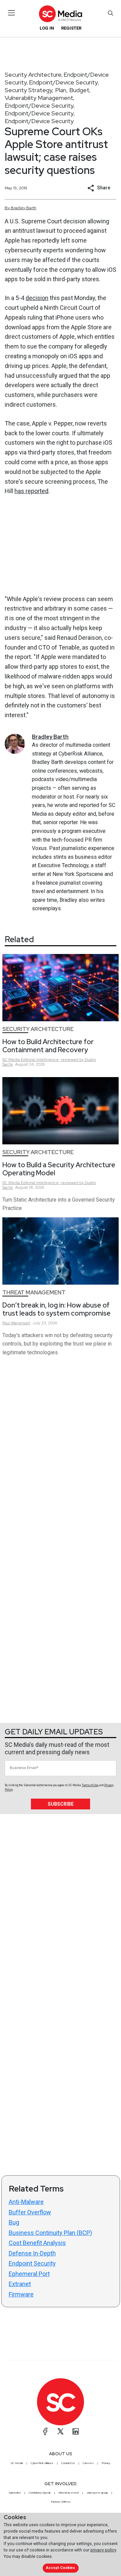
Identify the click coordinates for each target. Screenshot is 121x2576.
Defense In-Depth (32, 2253)
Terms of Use (90, 1785)
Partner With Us (61, 2502)
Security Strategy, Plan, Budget (47, 90)
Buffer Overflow (30, 2212)
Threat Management (34, 1293)
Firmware (21, 2294)
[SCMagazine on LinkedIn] (76, 2431)
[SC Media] (61, 14)
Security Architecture (33, 75)
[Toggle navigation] (12, 13)
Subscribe (61, 1804)
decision (37, 298)
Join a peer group (97, 2493)
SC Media (17, 2463)
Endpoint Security (32, 2263)
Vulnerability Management (39, 98)
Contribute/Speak (40, 2493)
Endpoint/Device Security (63, 82)
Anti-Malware (26, 2202)
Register (71, 28)
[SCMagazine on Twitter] (61, 2431)
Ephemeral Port (29, 2274)
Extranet (20, 2284)
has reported (31, 491)
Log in (47, 28)
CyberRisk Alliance (42, 2463)
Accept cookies (61, 2568)
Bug (14, 2222)
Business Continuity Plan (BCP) (50, 2233)
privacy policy (103, 2550)
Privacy (106, 2463)
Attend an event (69, 2493)
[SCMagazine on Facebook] (45, 2431)
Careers (88, 2463)
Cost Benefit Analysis (37, 2243)
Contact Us (68, 2463)
